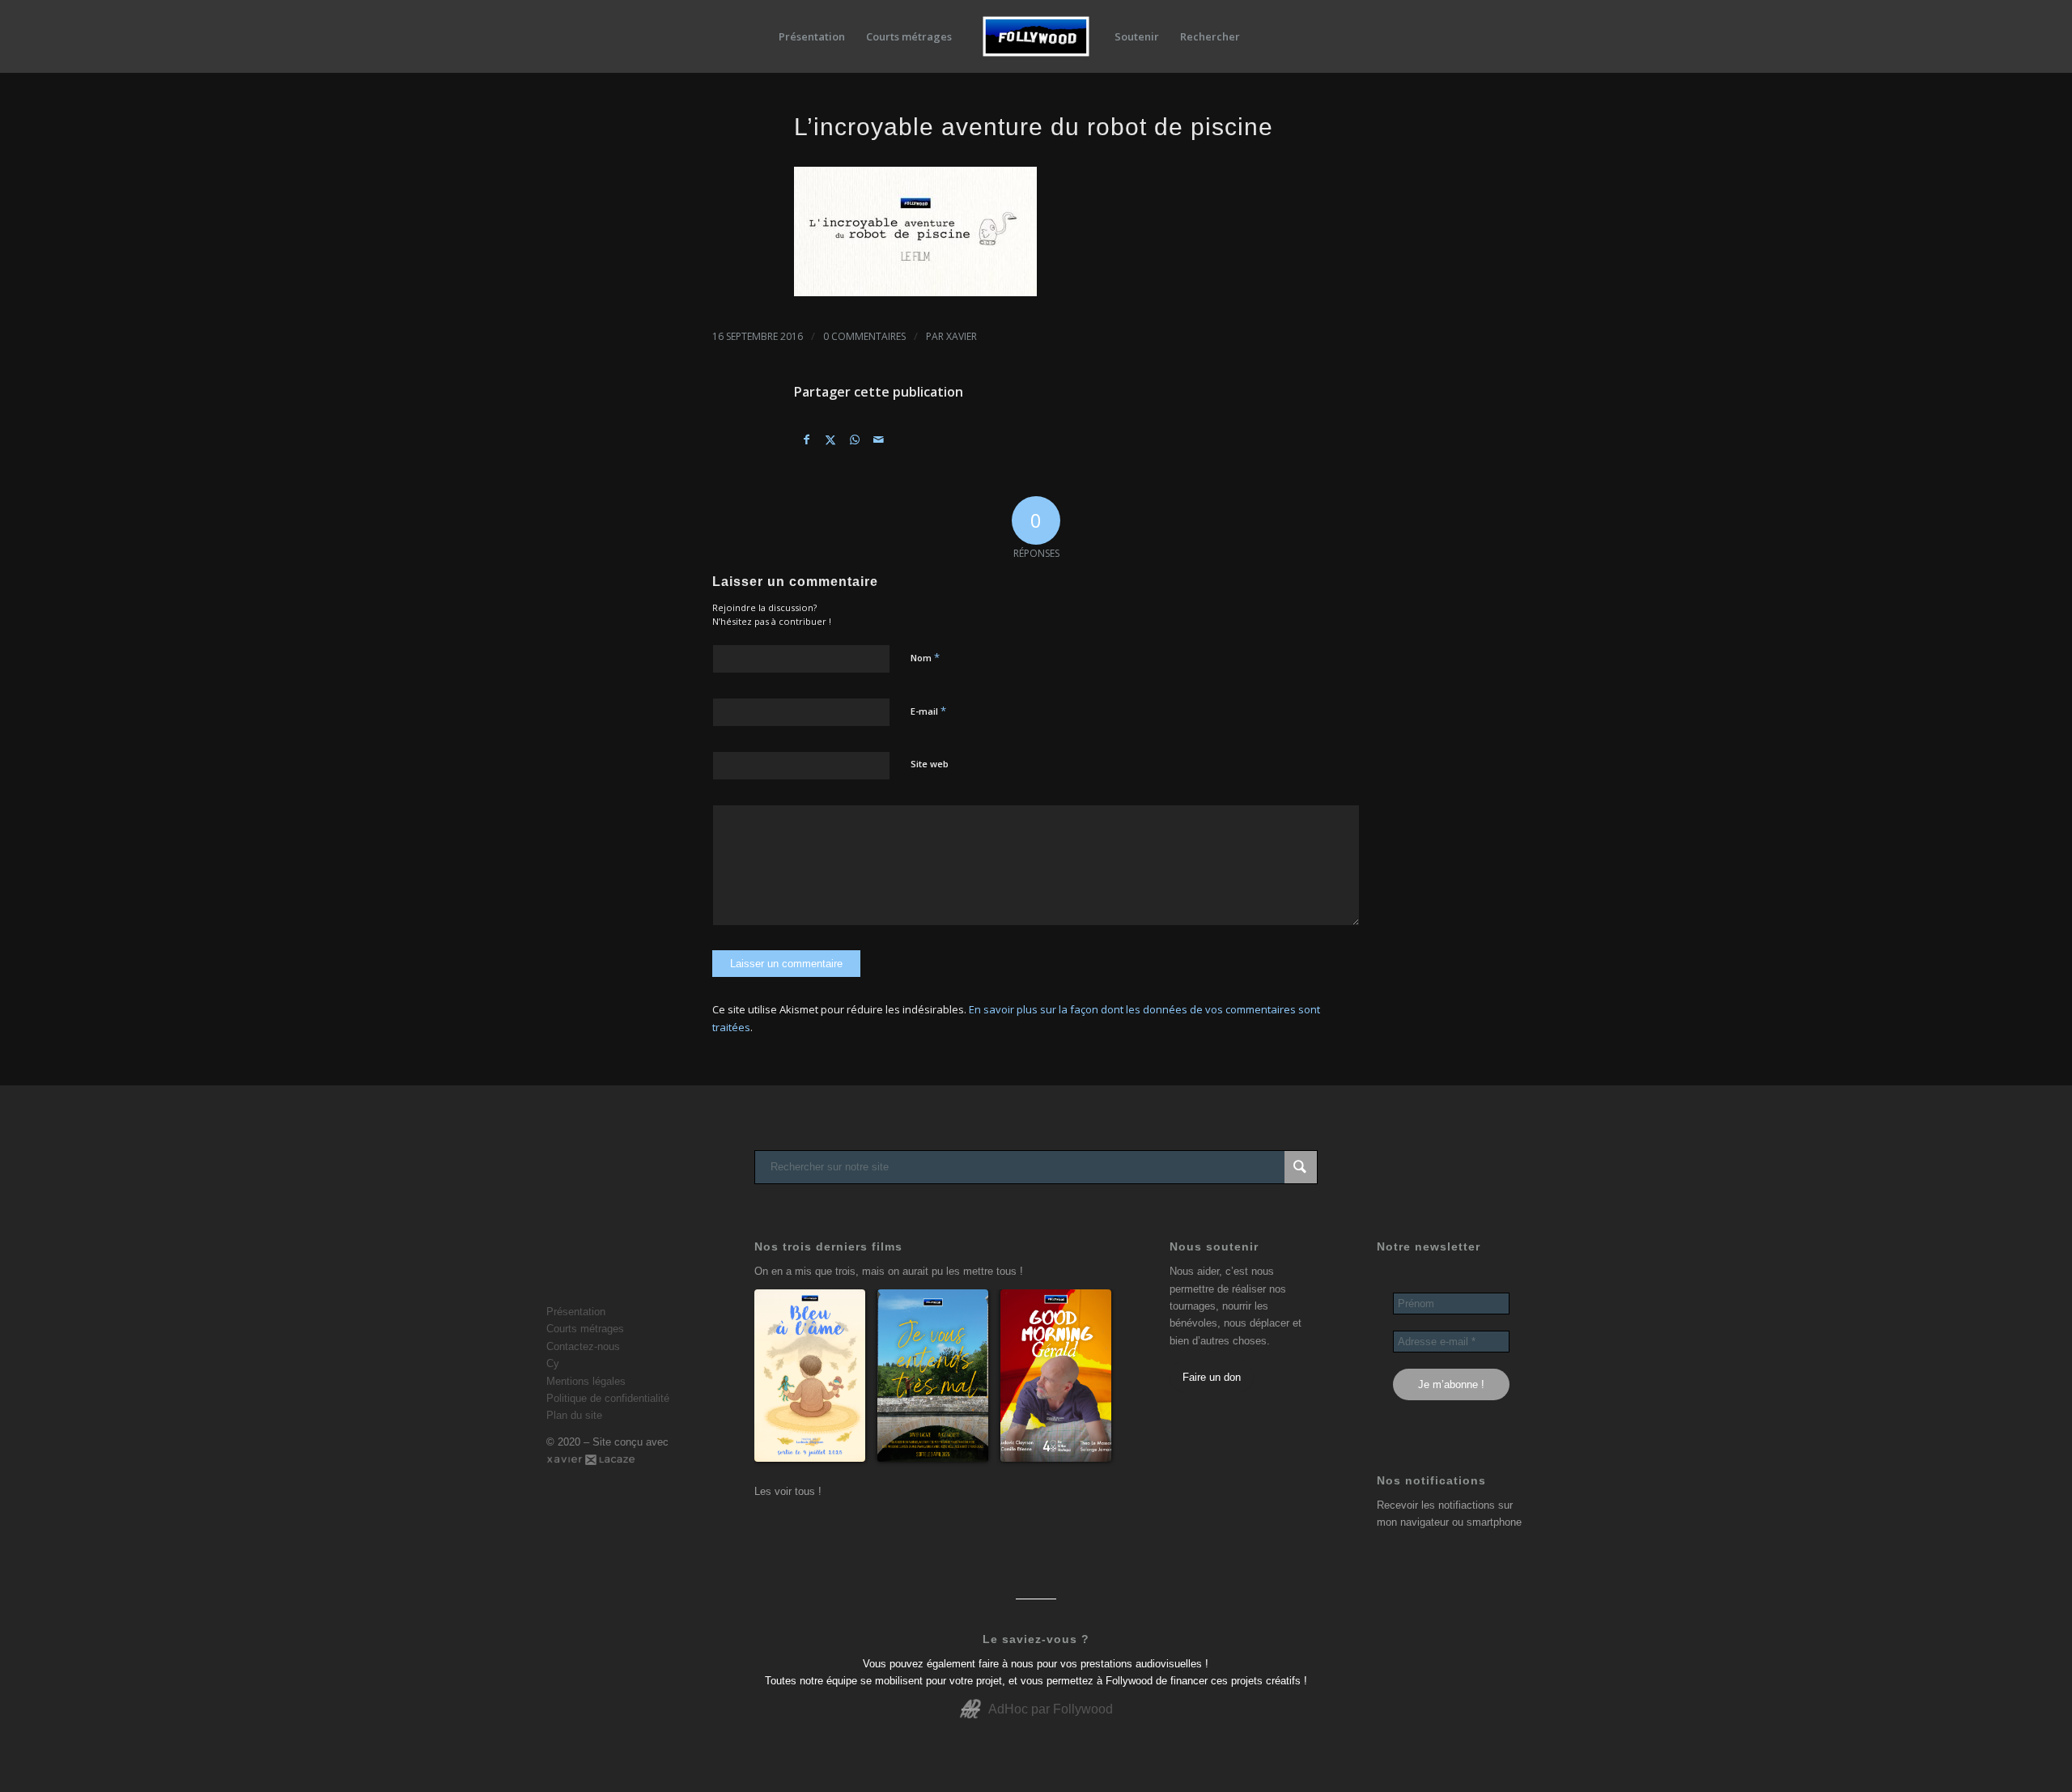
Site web (930, 764)
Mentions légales (586, 1381)
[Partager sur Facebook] (807, 440)
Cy (553, 1363)
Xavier (962, 336)
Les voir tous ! (788, 1491)
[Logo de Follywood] (1036, 36)
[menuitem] (812, 36)
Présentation (576, 1312)
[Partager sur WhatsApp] (855, 440)
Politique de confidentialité (608, 1398)
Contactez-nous (583, 1346)
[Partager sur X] (831, 440)
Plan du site (574, 1415)
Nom (925, 657)
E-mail (928, 711)
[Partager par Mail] (879, 440)
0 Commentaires (864, 336)
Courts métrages (585, 1329)
